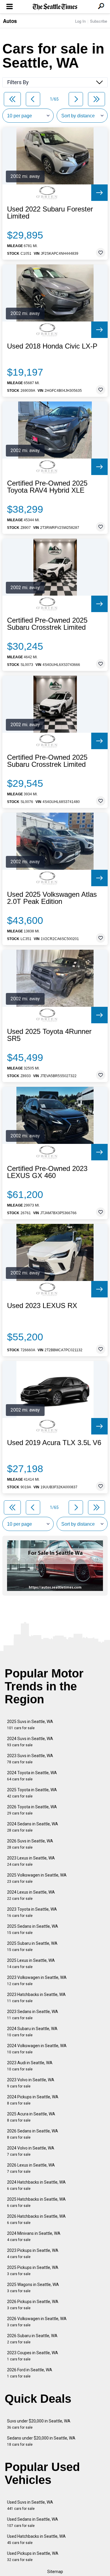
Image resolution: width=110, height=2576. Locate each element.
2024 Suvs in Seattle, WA (30, 1742)
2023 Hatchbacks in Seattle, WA (36, 1998)
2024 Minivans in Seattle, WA (34, 2236)
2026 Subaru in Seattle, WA (32, 2339)
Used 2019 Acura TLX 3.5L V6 (54, 1443)
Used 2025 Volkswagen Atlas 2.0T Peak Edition (52, 898)
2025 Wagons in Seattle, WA (33, 2288)
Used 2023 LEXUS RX (42, 1306)
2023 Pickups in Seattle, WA (33, 2253)
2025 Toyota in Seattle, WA (32, 1793)
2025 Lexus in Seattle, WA (31, 1963)
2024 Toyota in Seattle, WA (32, 1776)
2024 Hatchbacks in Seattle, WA (36, 2185)
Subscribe (99, 21)
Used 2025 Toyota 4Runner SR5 (49, 1035)
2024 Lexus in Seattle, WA (31, 1895)
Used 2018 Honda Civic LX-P (52, 346)
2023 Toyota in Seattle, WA (32, 1912)
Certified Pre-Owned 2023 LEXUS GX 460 (47, 1172)
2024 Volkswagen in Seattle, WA (37, 2049)
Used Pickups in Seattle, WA (33, 2556)
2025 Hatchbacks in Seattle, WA (36, 2202)
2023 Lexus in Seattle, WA (31, 1861)
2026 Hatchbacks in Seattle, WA (36, 2219)
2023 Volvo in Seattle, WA (31, 2083)
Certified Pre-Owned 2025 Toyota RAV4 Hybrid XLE (47, 487)
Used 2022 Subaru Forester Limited (50, 213)
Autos (10, 21)
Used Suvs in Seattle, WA (30, 2505)
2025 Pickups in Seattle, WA (33, 2271)
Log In (80, 21)
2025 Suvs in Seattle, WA (30, 1725)
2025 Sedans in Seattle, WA (33, 1929)
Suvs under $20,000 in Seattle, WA (39, 2424)
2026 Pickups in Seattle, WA (33, 2305)
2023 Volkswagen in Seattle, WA (37, 1981)
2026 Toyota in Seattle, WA (32, 1810)
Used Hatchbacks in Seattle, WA (36, 2539)
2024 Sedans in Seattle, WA (33, 1827)
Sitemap (55, 2572)
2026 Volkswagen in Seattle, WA (37, 2322)
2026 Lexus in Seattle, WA (31, 2168)
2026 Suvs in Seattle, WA (30, 1844)
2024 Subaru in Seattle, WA (32, 2032)
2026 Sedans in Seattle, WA (33, 2134)
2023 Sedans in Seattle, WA (33, 2015)
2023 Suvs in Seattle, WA (30, 1759)
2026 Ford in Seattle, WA (30, 2373)
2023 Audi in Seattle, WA (30, 2066)
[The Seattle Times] (55, 7)
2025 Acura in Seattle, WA (31, 2117)
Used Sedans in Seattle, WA (33, 2522)
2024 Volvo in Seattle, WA (31, 2151)
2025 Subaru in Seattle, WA (32, 1946)
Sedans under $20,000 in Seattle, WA (41, 2441)
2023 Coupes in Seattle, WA (33, 2356)
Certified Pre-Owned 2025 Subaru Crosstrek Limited (47, 624)
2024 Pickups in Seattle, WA (33, 2100)
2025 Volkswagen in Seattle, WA (37, 1878)
